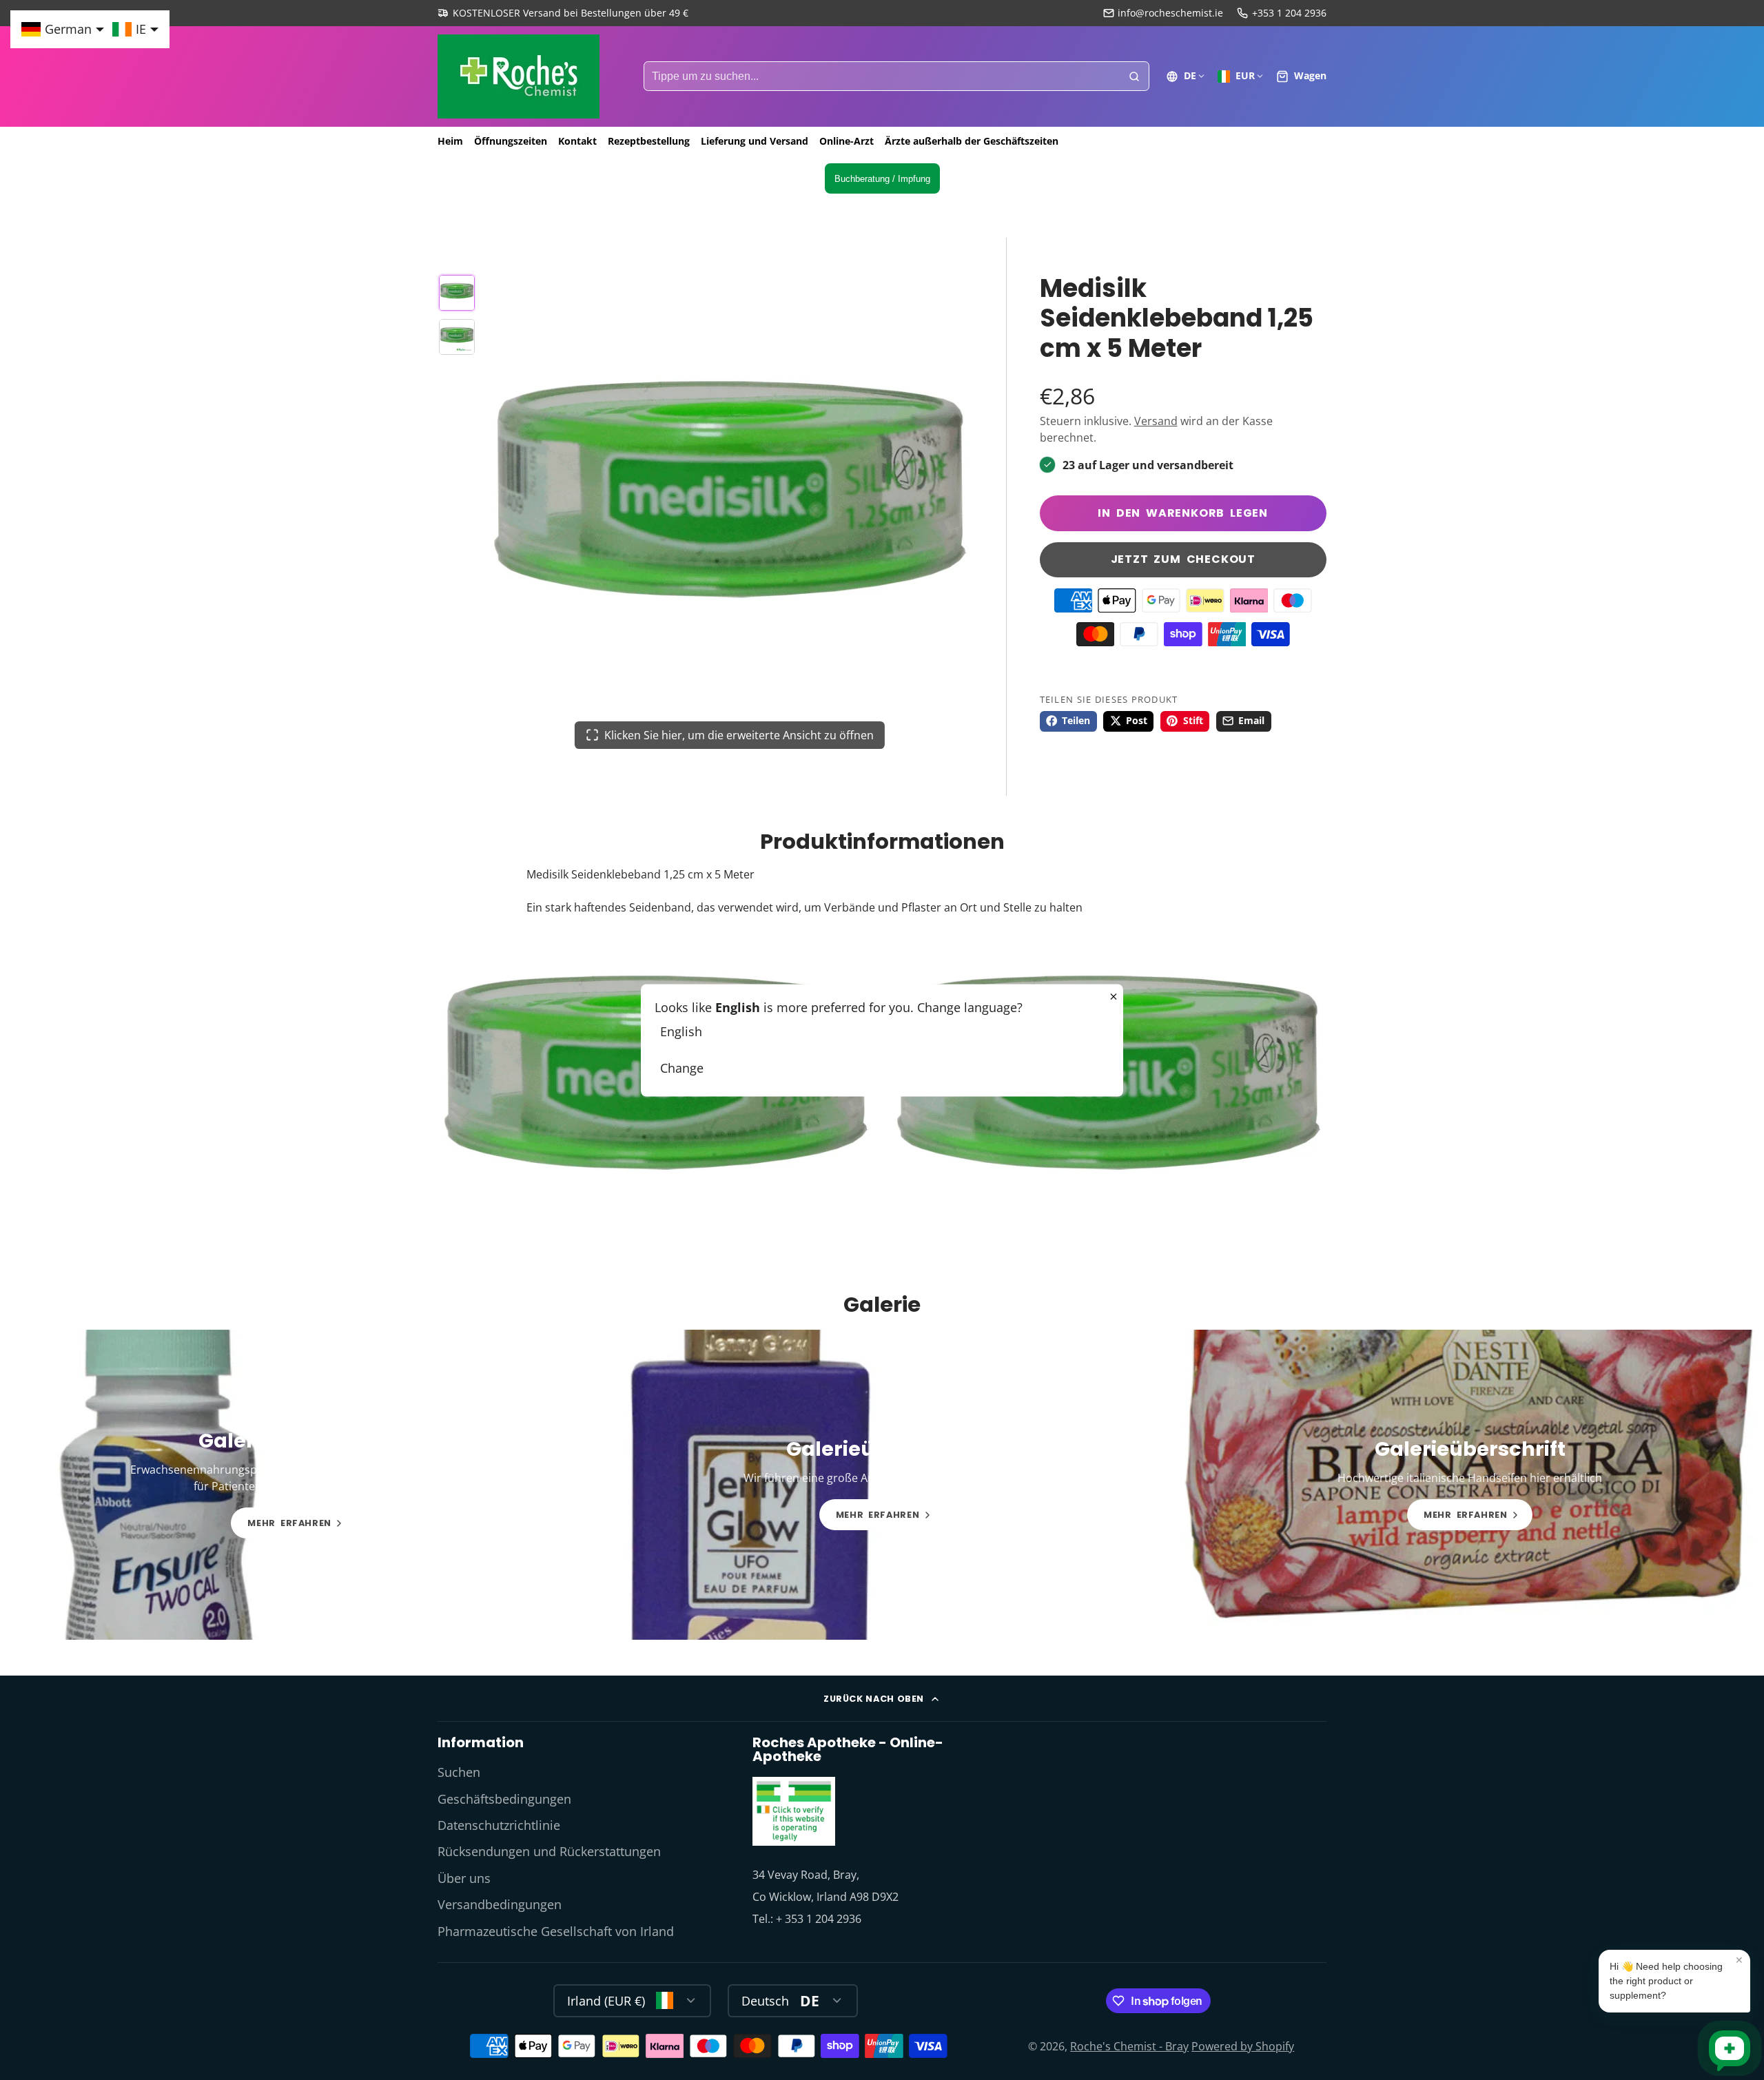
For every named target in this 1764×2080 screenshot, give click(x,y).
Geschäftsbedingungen (504, 1799)
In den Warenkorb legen (1183, 513)
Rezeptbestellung (649, 141)
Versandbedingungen (500, 1904)
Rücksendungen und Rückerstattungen (549, 1851)
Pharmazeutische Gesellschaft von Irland (556, 1931)
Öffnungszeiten (511, 141)
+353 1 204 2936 (1289, 13)
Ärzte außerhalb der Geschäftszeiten (972, 141)
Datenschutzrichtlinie (499, 1825)
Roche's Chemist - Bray (1129, 2046)
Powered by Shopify (1243, 2046)
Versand (1156, 421)
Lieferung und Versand (755, 141)
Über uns (464, 1878)
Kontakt (577, 141)
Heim (450, 141)
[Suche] (1134, 76)
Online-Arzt (847, 141)
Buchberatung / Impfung (882, 179)
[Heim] (519, 76)
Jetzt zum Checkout (1183, 559)
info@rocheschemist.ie (1170, 13)
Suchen (459, 1772)
